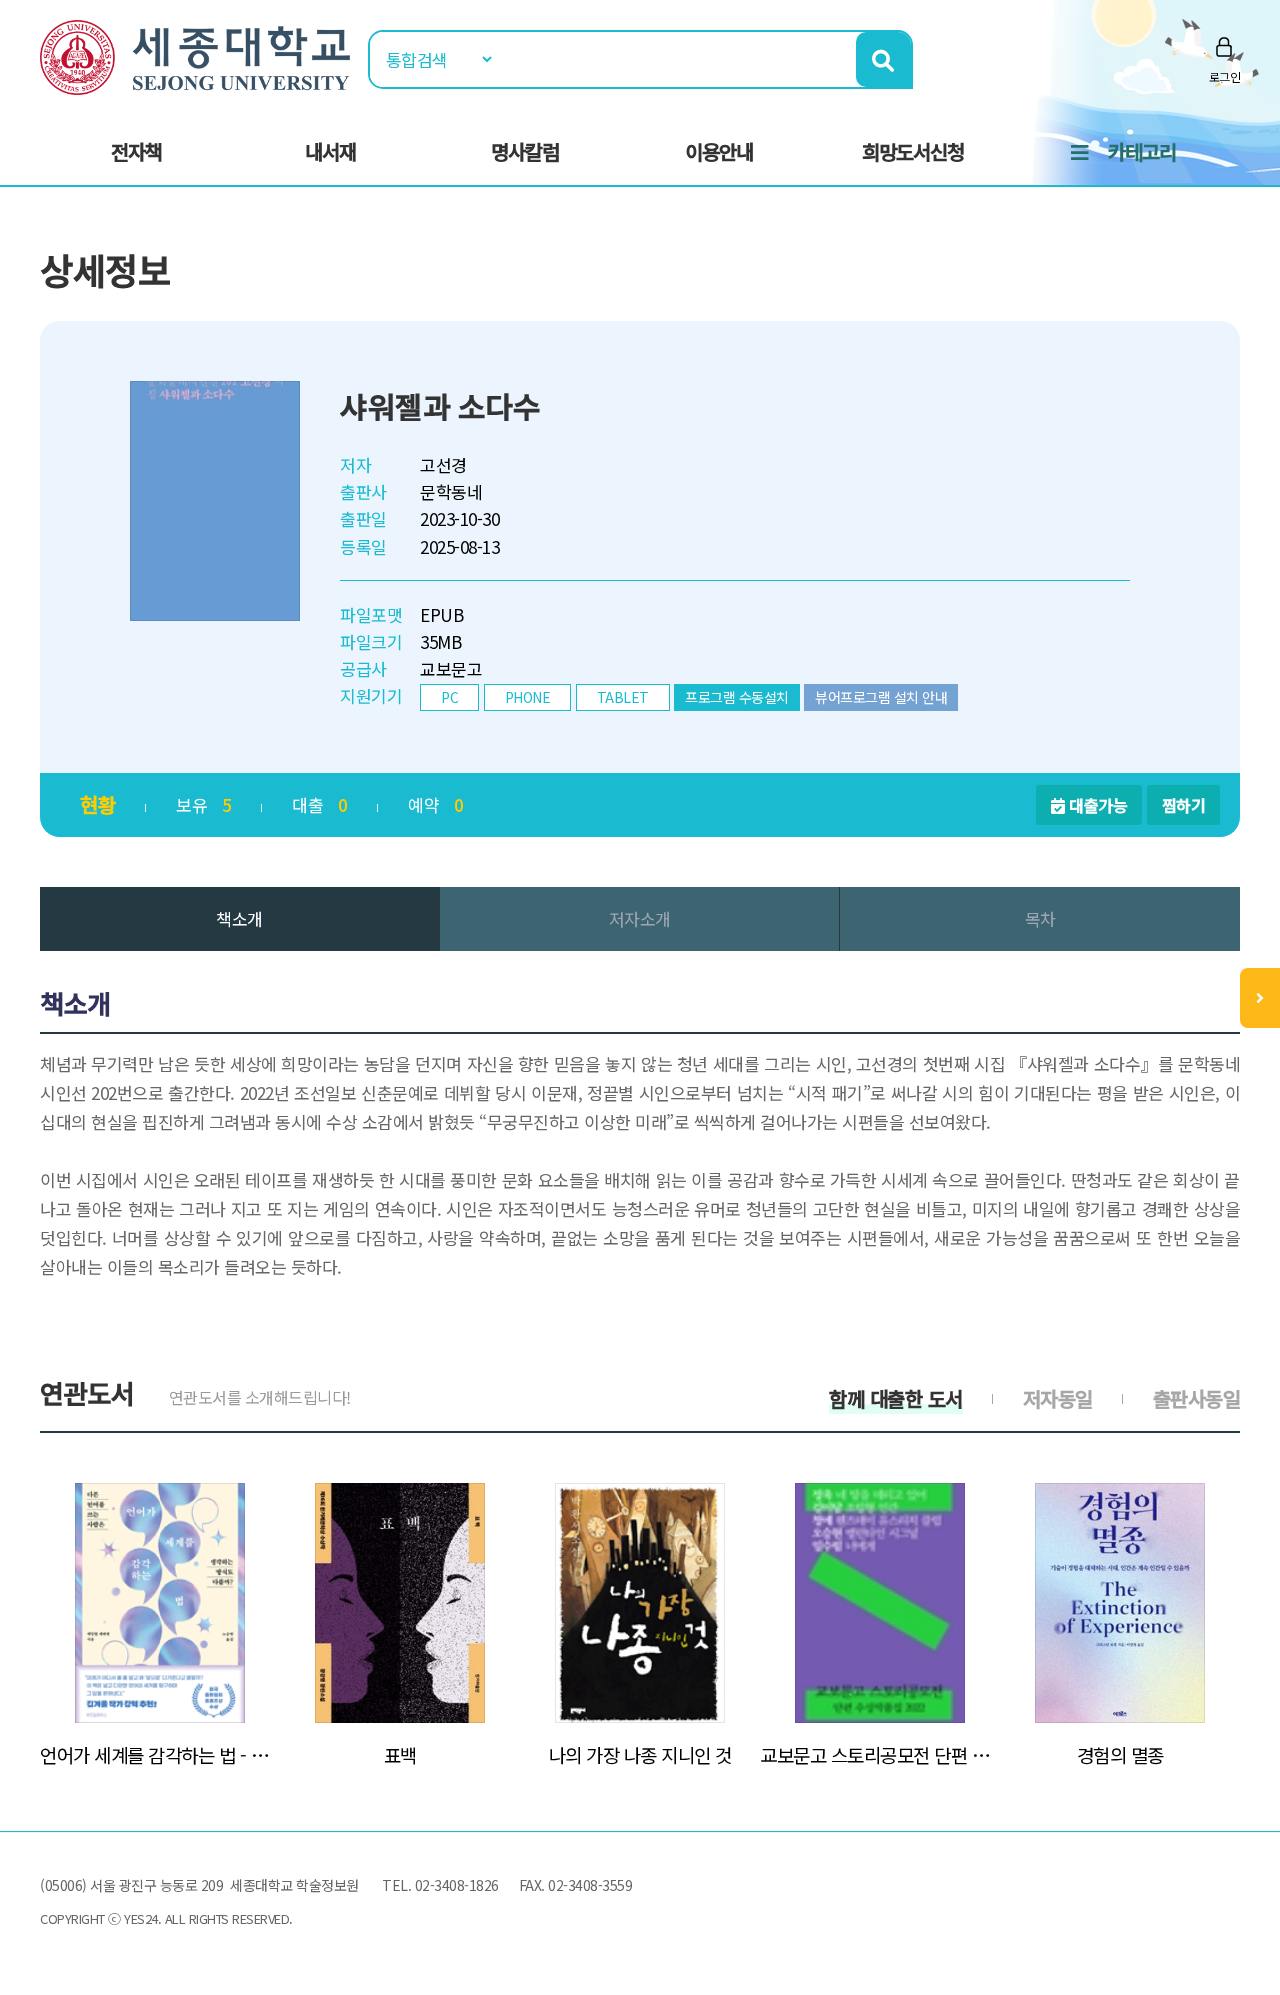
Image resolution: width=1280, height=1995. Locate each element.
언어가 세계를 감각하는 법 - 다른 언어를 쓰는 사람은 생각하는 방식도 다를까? (160, 1755)
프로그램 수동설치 (737, 697)
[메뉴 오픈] (1260, 998)
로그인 (1225, 76)
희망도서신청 (913, 151)
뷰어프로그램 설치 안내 (881, 697)
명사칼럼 (525, 151)
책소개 (239, 918)
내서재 (330, 151)
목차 (1040, 918)
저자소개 (640, 918)
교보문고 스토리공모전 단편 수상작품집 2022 (880, 1755)
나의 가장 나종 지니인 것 (640, 1755)
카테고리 (1142, 151)
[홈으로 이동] (195, 54)
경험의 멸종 (1120, 1755)
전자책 (136, 151)
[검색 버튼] (883, 59)
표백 (400, 1755)
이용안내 (719, 151)
